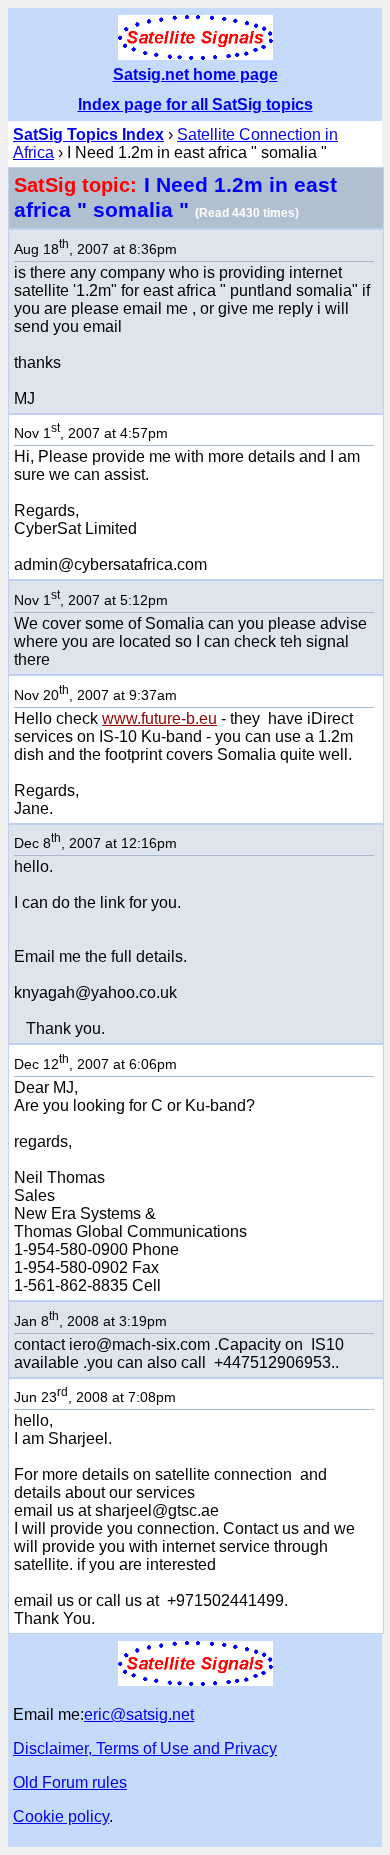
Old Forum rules (70, 1782)
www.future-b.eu (159, 718)
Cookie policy (61, 1816)
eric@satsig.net (139, 1714)
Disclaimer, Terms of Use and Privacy (145, 1748)
